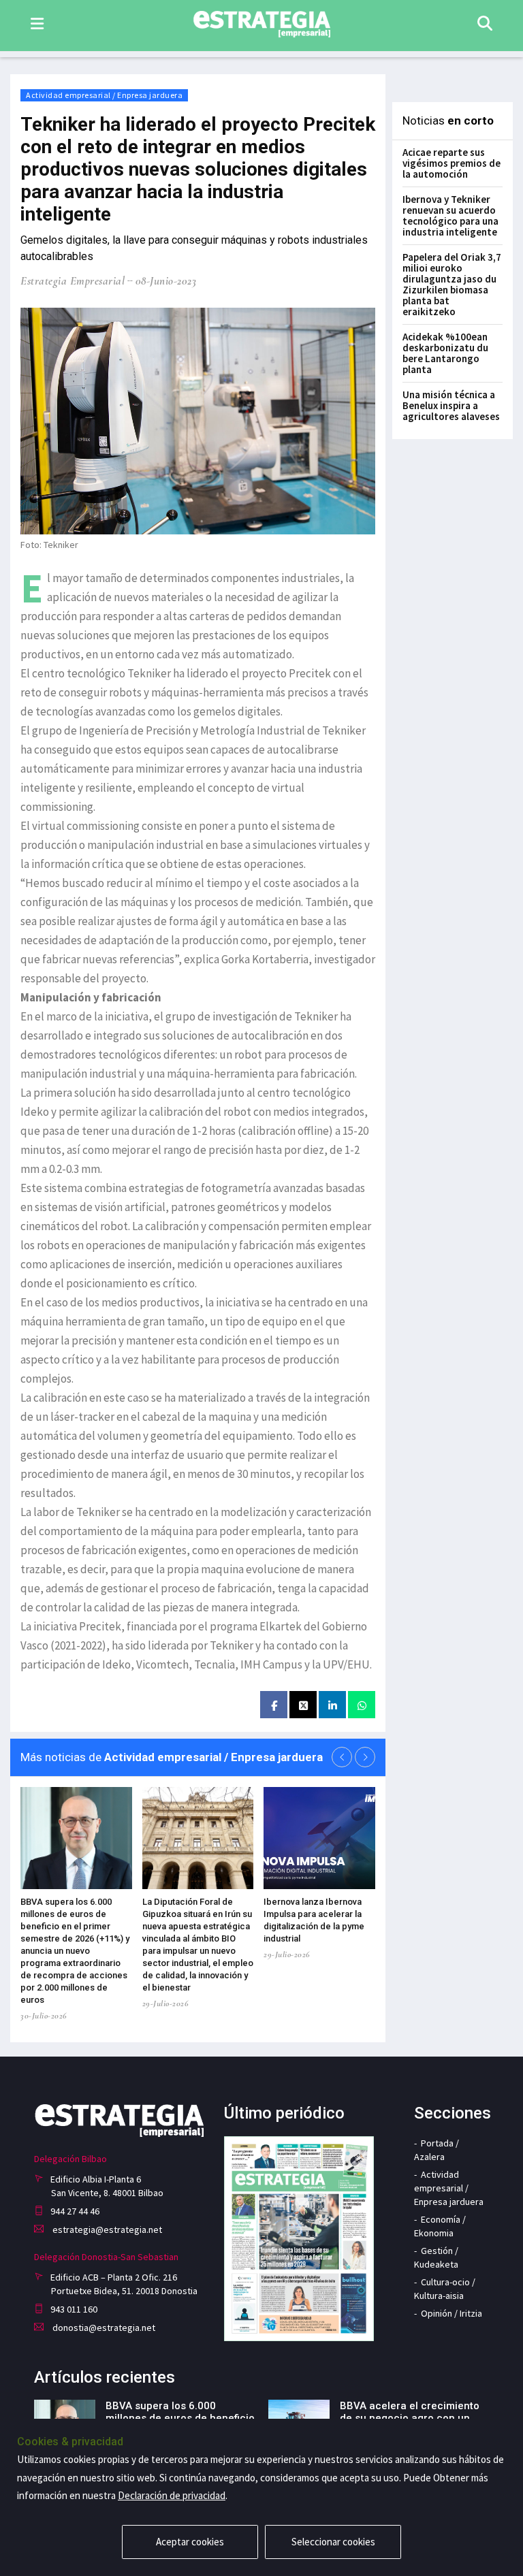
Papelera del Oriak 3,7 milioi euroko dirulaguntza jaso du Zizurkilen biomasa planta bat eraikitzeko (452, 284)
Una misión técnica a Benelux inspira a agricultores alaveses (451, 405)
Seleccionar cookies (333, 2542)
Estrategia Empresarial (73, 281)
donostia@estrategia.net (103, 2328)
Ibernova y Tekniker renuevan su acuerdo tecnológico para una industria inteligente (450, 215)
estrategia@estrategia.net (106, 2229)
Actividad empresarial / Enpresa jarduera (104, 95)
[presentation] (342, 1757)
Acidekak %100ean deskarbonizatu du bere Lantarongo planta (445, 353)
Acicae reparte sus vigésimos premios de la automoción (451, 163)
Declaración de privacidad (172, 2495)
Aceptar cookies (190, 2542)
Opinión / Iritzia (451, 2313)
